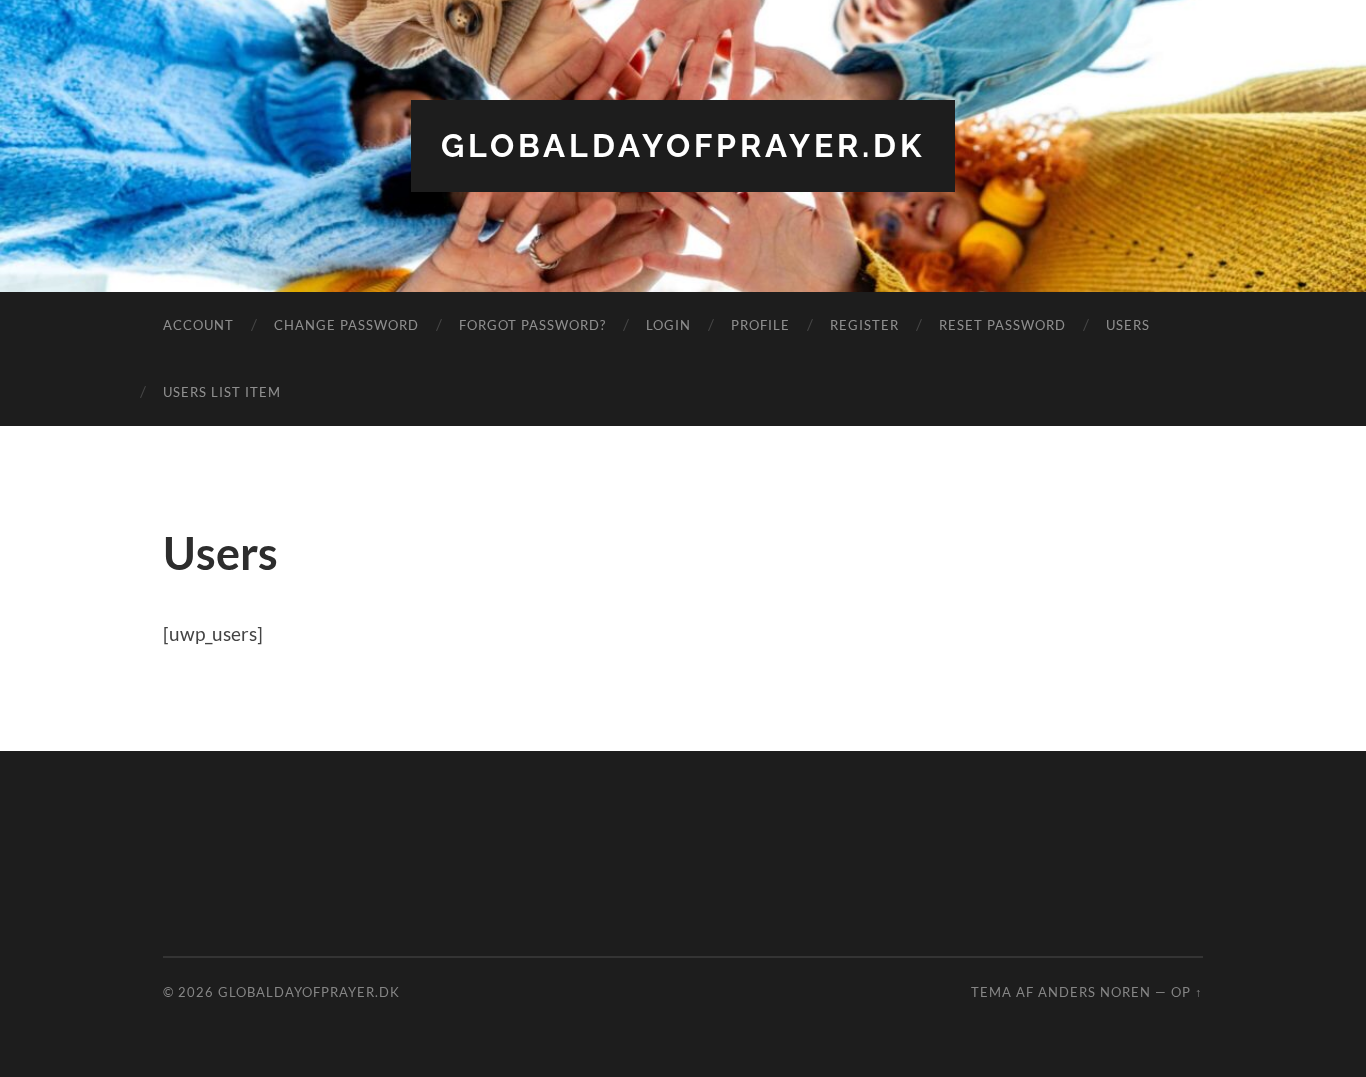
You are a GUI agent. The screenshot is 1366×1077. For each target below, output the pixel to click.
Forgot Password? (532, 325)
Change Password (346, 325)
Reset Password (1002, 325)
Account (198, 325)
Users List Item (222, 392)
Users (1128, 325)
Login (668, 325)
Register (864, 325)
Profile (760, 325)
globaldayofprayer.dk (683, 145)
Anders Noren (1094, 992)
